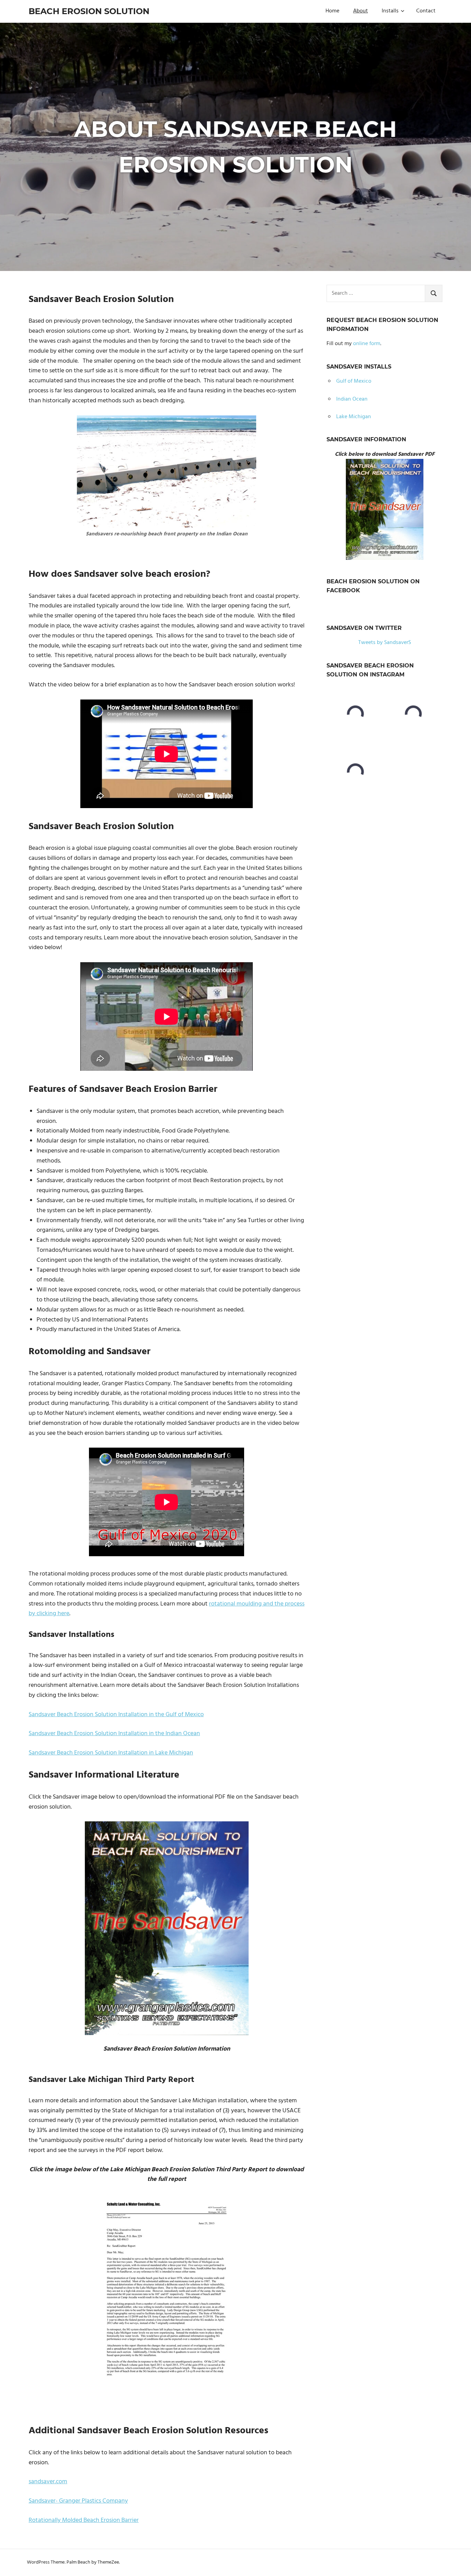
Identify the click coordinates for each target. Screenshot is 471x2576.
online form (367, 344)
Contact (426, 11)
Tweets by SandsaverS (385, 643)
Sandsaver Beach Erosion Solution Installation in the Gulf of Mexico (116, 1715)
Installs (390, 11)
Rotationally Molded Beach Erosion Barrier (84, 2520)
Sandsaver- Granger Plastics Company (78, 2501)
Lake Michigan (354, 417)
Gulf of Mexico (354, 381)
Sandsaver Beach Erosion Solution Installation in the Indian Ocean (114, 1734)
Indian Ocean (352, 399)
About (360, 11)
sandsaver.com (48, 2482)
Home (332, 11)
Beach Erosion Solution (89, 11)
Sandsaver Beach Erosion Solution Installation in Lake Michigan (111, 1753)
